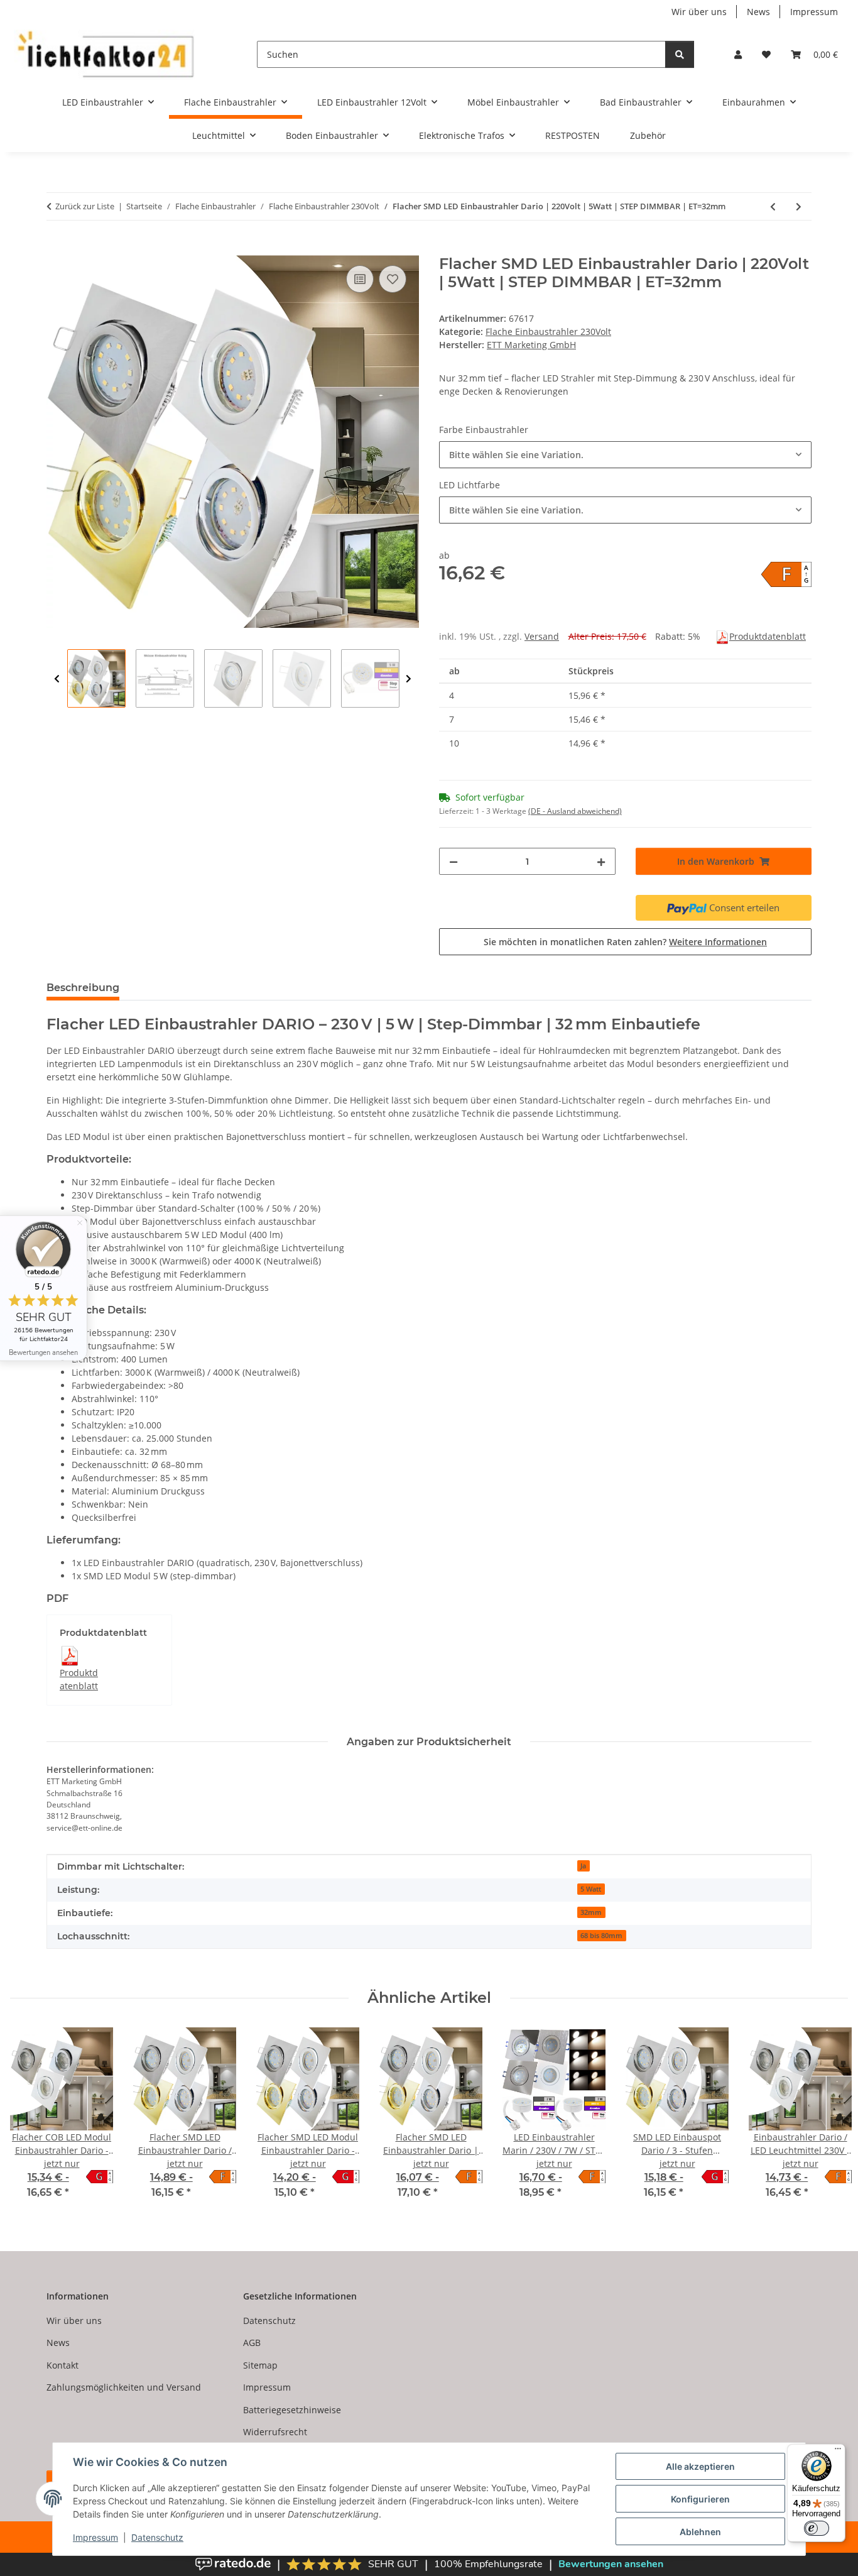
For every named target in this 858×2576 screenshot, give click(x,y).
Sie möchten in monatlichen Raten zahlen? (625, 942)
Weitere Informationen (718, 942)
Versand (542, 636)
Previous (57, 679)
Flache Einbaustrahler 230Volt (548, 332)
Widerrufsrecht (275, 2432)
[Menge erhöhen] (601, 861)
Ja (583, 1866)
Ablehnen (700, 2532)
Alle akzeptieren (700, 2466)
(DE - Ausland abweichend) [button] (575, 811)
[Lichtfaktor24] (105, 54)
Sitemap (260, 2365)
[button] (738, 54)
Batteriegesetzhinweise (292, 2410)
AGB (252, 2343)
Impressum (95, 2537)
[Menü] (838, 2452)
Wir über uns (699, 12)
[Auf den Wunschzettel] (393, 279)
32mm (591, 1912)
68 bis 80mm (601, 1936)
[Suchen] (680, 54)
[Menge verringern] (453, 861)
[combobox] (625, 455)
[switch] (817, 2528)
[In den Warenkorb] (57, 248)
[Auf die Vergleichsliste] (360, 279)
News (758, 12)
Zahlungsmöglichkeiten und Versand (124, 2387)
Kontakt (62, 2365)
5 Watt (591, 1889)
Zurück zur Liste (85, 206)
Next (409, 679)
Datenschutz (157, 2537)
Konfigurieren (700, 2499)
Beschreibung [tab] (83, 988)
